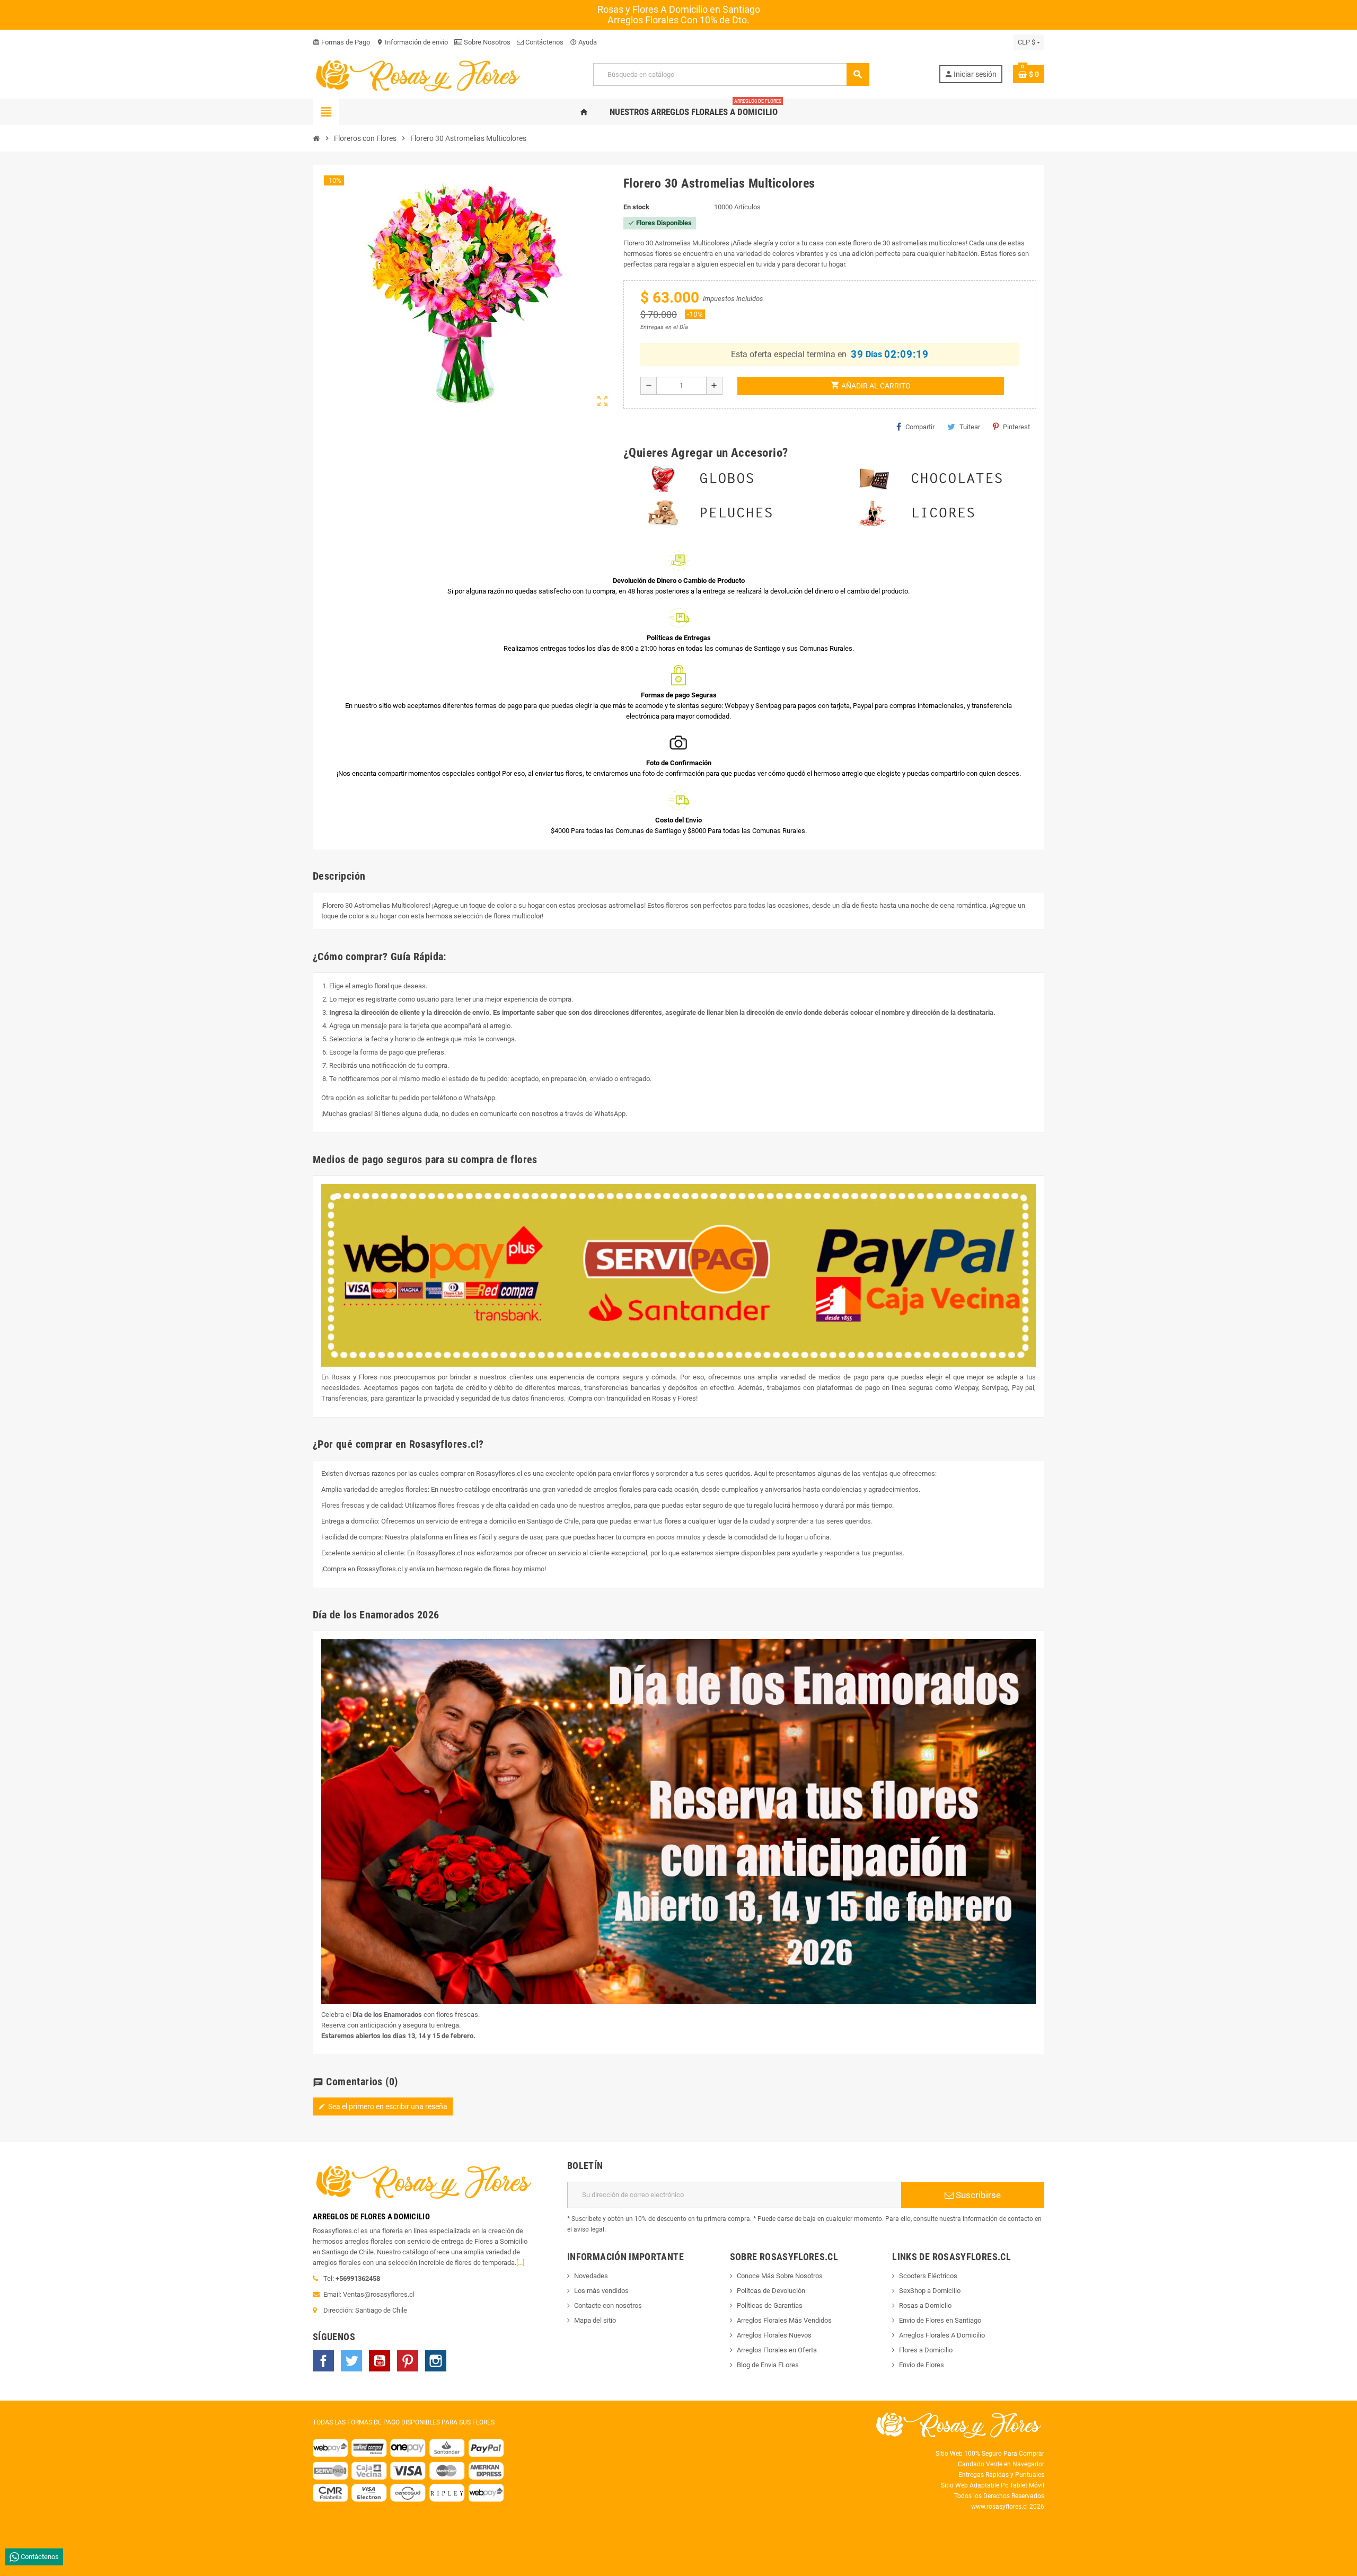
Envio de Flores (922, 2365)
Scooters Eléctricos (928, 2276)
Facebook (323, 2361)
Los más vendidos (601, 2291)
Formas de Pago (341, 42)
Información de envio (412, 42)
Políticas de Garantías (770, 2305)
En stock (636, 207)
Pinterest (1016, 427)
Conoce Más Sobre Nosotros (780, 2276)
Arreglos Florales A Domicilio (942, 2335)
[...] (520, 2263)
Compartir (920, 427)
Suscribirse (977, 2195)
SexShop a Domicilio (930, 2291)
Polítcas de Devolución (771, 2291)
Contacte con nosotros (608, 2305)
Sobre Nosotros (486, 42)
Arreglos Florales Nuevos (774, 2335)
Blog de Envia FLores (768, 2365)
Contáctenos (544, 42)
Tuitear (970, 427)
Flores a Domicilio (926, 2350)
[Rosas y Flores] (418, 74)
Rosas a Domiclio (925, 2305)
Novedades (591, 2276)
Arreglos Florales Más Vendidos (784, 2320)
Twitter (351, 2361)
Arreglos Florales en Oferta (777, 2350)
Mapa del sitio (595, 2320)
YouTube (380, 2361)
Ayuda (583, 42)
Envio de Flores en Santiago (940, 2320)
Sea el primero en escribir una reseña (383, 2106)
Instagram (436, 2361)
